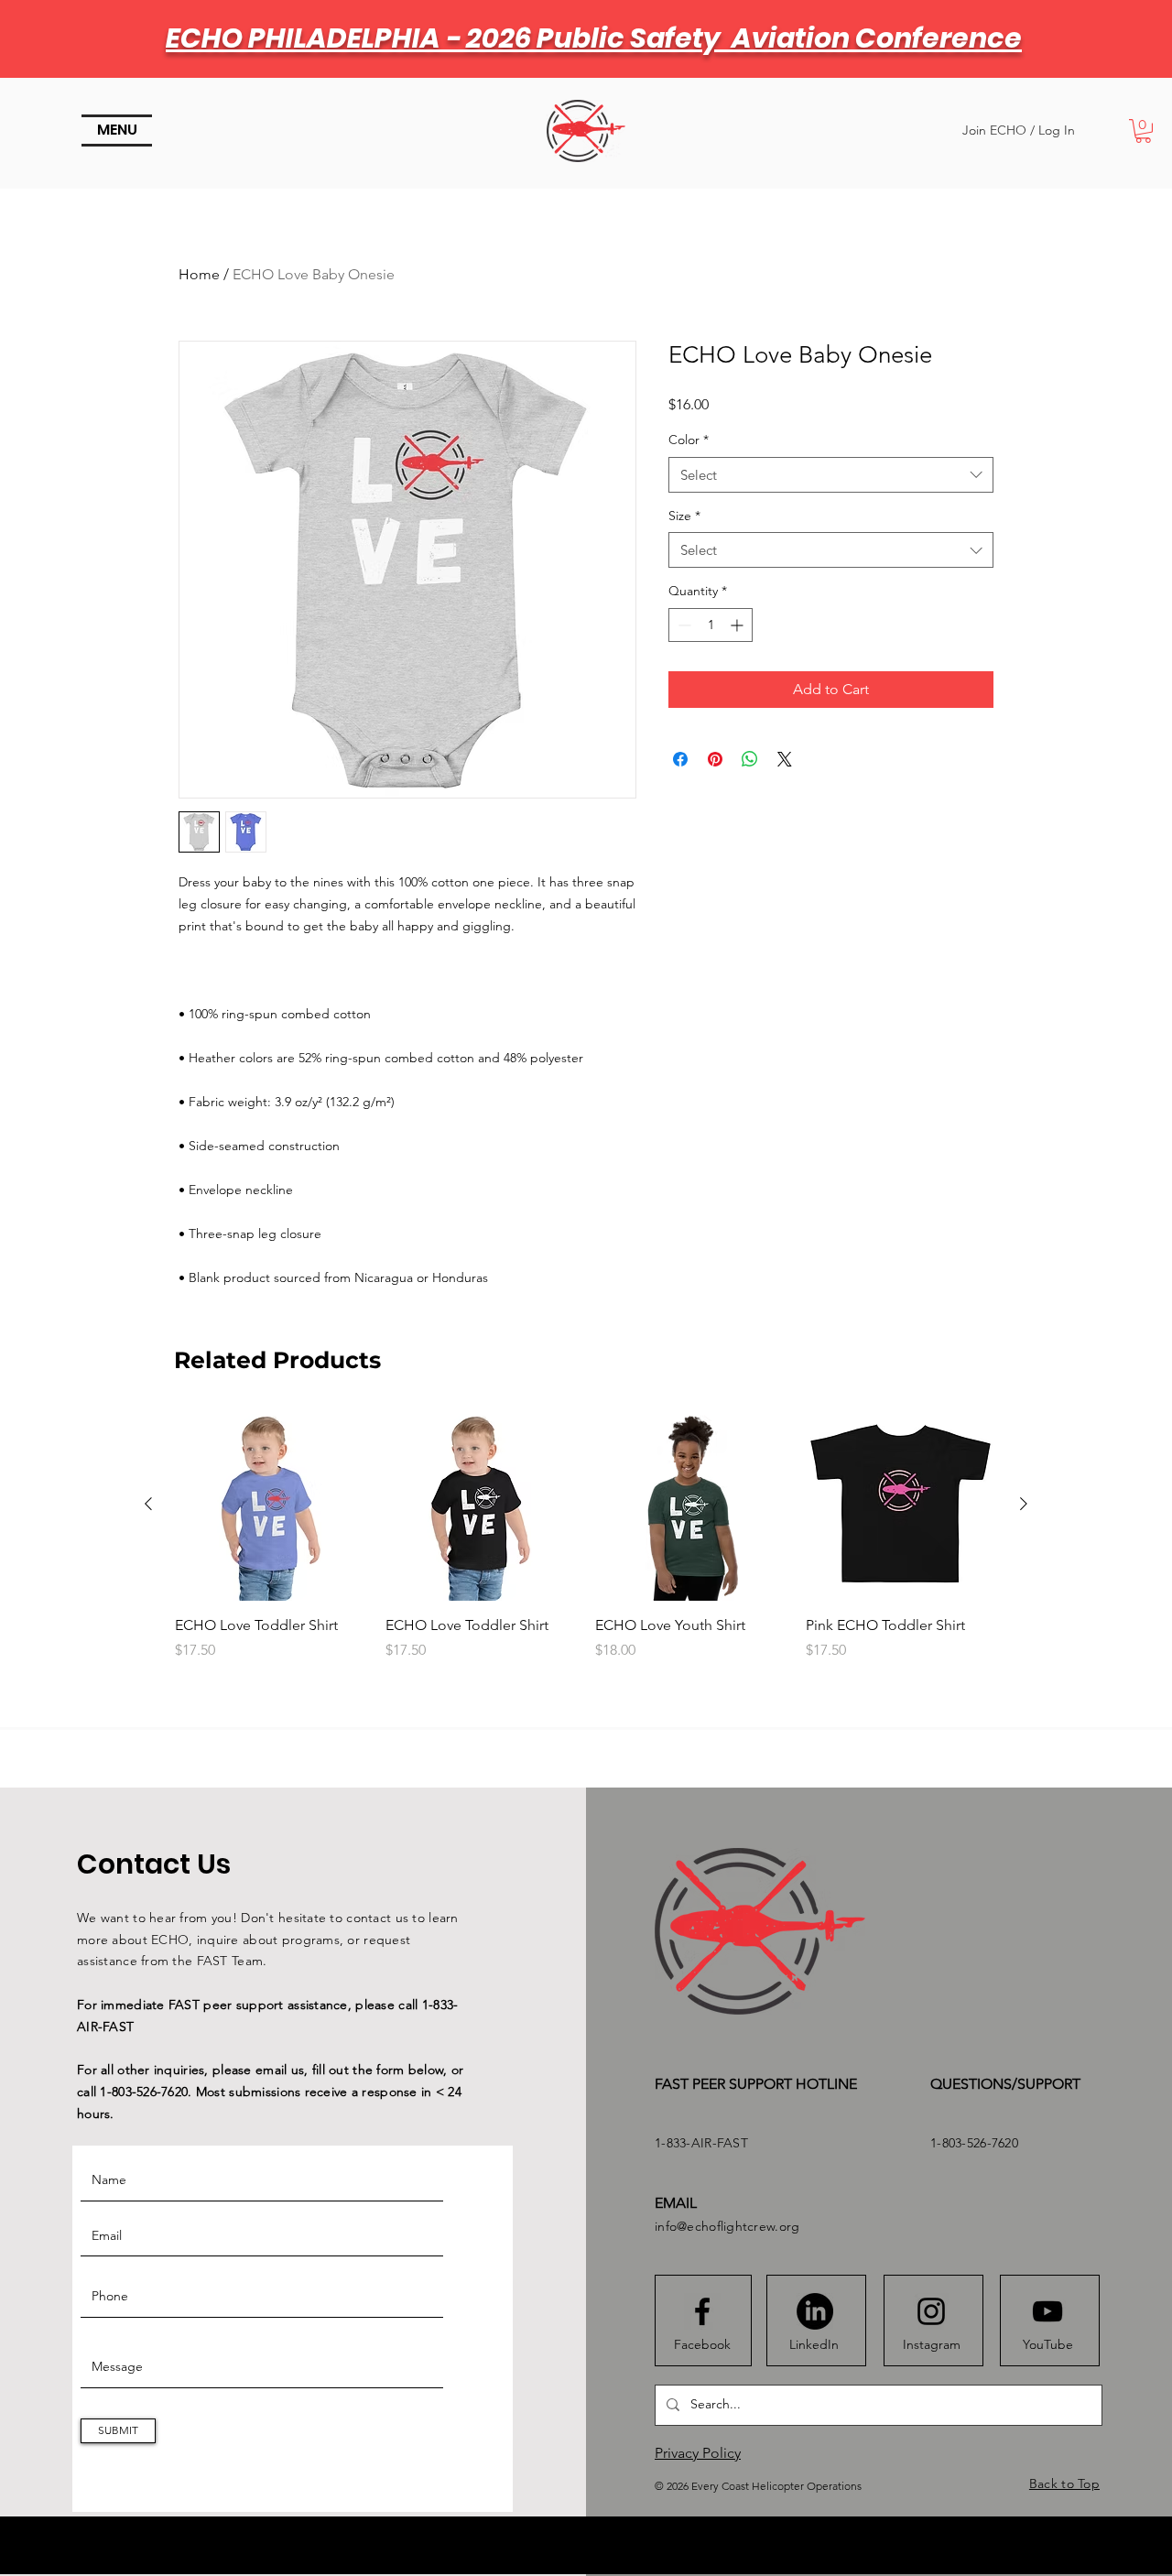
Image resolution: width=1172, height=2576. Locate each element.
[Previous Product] (148, 1504)
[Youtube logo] (1047, 2311)
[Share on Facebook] (680, 759)
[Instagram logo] (931, 2311)
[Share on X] (785, 759)
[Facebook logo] (702, 2311)
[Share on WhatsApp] (750, 759)
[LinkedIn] (815, 2311)
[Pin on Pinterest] (715, 759)
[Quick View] (271, 1505)
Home (199, 274)
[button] (117, 130)
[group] (586, 1555)
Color (689, 440)
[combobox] (831, 475)
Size (684, 516)
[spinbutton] (711, 625)
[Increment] (738, 625)
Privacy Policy (698, 2453)
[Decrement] (683, 625)
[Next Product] (1024, 1504)
